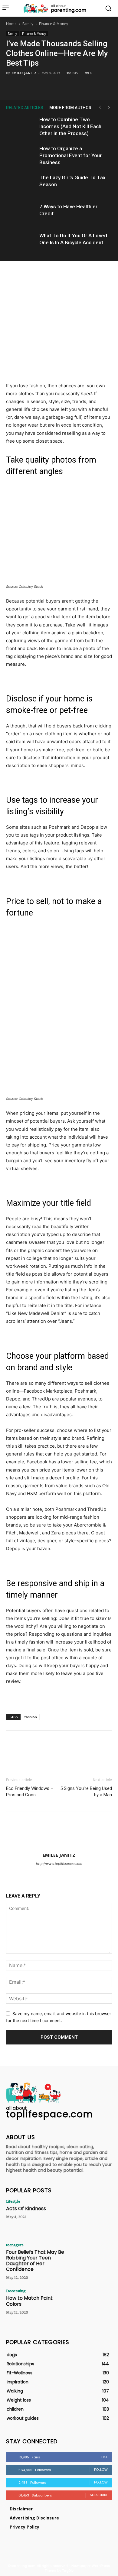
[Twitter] (45, 85)
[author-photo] (59, 1847)
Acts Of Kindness (26, 2208)
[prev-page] (100, 107)
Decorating (16, 2291)
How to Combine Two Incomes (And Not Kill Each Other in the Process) (70, 126)
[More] (87, 85)
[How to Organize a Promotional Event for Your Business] (21, 156)
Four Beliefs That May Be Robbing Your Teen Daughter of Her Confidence (35, 2261)
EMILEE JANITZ (24, 73)
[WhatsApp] (73, 85)
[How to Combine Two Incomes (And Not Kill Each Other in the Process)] (21, 127)
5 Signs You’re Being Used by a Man (86, 1792)
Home (11, 24)
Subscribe (99, 2495)
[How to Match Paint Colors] (91, 2305)
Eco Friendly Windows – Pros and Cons (30, 1792)
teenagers (15, 2245)
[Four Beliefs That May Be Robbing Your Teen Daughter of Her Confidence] (91, 2259)
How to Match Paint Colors (29, 2301)
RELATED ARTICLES (25, 108)
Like (105, 2457)
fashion (31, 1717)
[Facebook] (31, 85)
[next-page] (109, 107)
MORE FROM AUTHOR (70, 108)
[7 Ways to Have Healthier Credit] (21, 214)
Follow (101, 2470)
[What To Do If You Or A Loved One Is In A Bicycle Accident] (21, 243)
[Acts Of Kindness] (91, 2216)
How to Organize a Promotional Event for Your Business (70, 155)
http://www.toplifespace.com (59, 1864)
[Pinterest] (59, 85)
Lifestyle (13, 2201)
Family (28, 24)
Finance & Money (54, 24)
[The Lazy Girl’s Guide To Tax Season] (21, 185)
